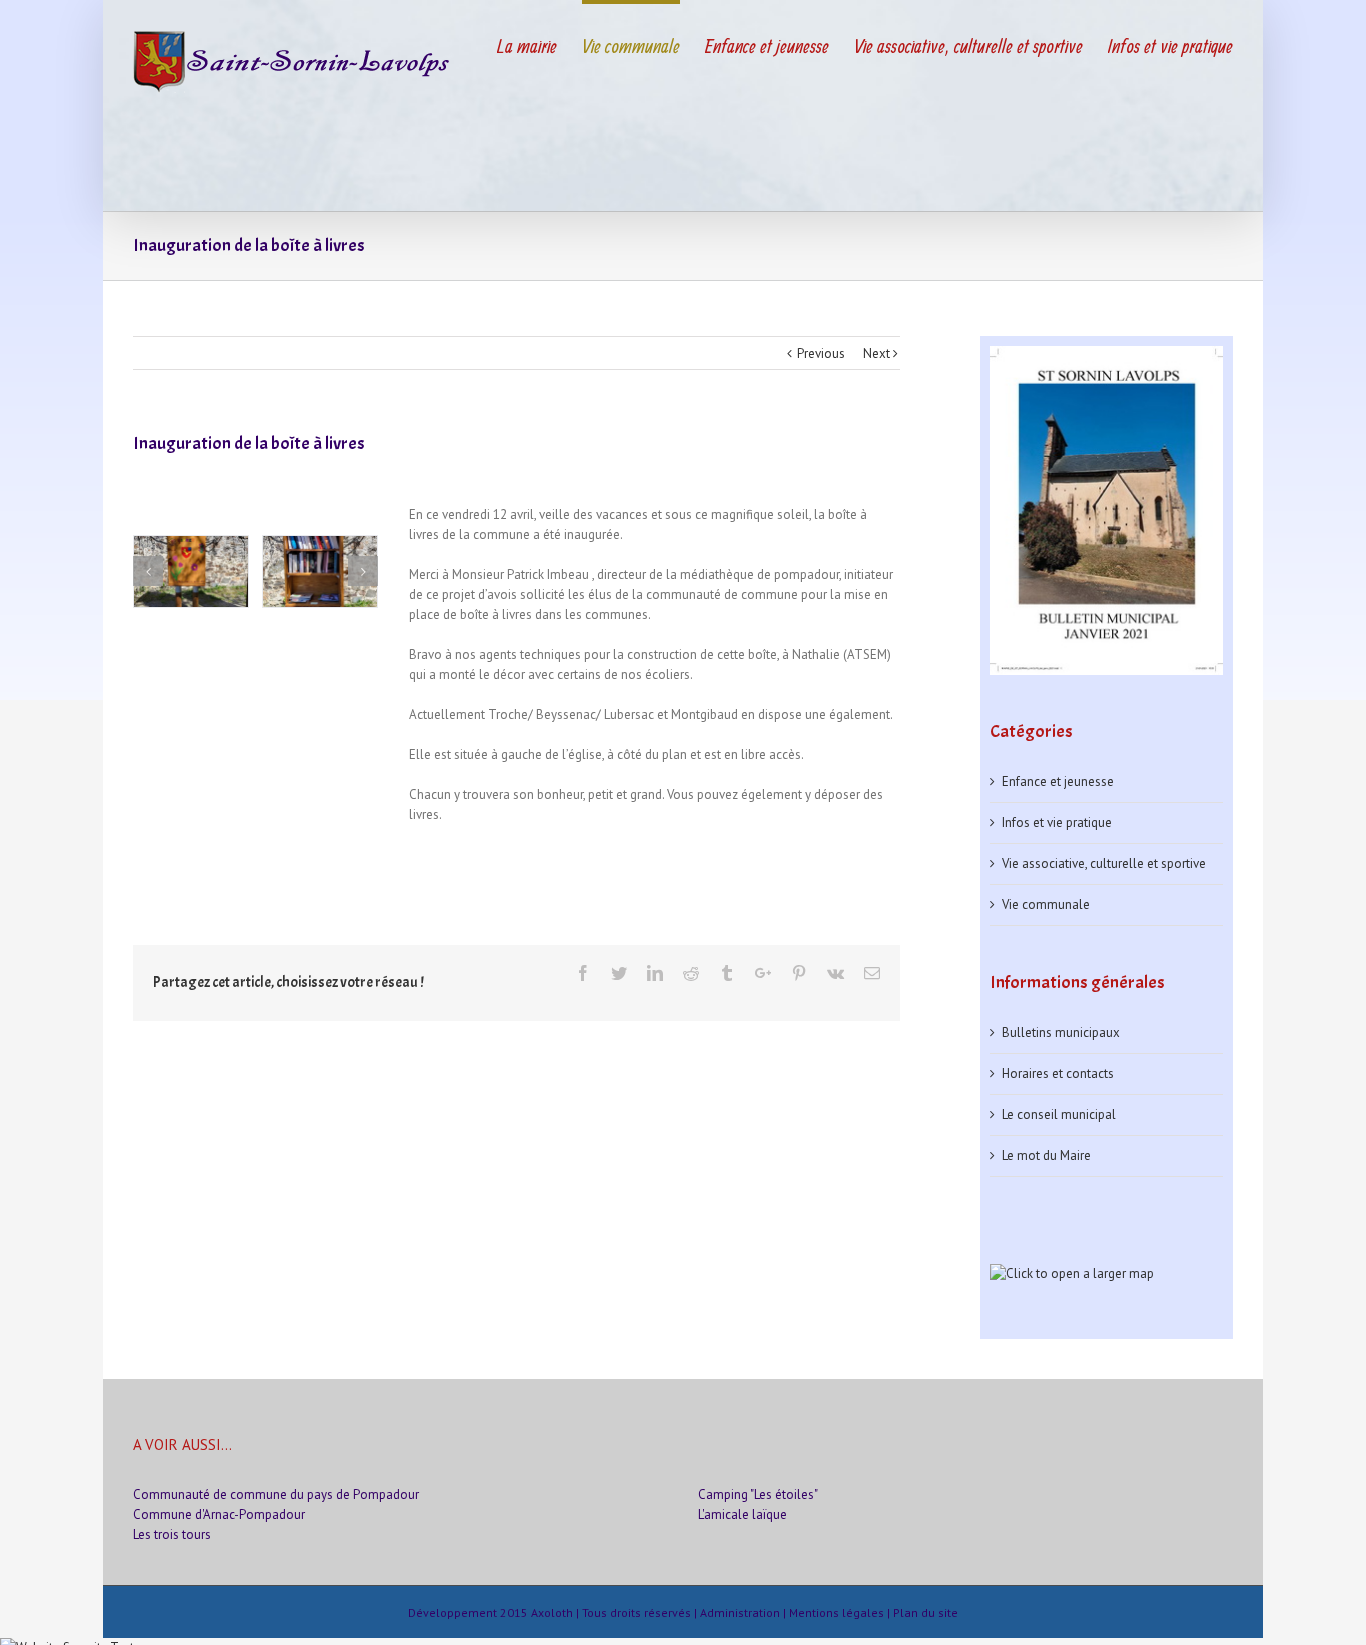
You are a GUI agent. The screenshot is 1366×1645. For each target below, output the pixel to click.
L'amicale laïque (742, 1514)
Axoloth (552, 1612)
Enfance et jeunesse (1058, 781)
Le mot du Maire (1046, 1155)
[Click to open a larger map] (1072, 1273)
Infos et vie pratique (1057, 822)
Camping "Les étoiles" (758, 1494)
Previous (821, 353)
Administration (740, 1612)
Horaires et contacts (1058, 1073)
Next (876, 353)
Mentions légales (836, 1612)
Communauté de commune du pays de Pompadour (276, 1494)
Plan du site (925, 1612)
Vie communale (1046, 904)
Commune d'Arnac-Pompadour (219, 1514)
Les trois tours (172, 1534)
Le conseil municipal (1059, 1114)
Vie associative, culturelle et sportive (1104, 863)
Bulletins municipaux (1061, 1032)
